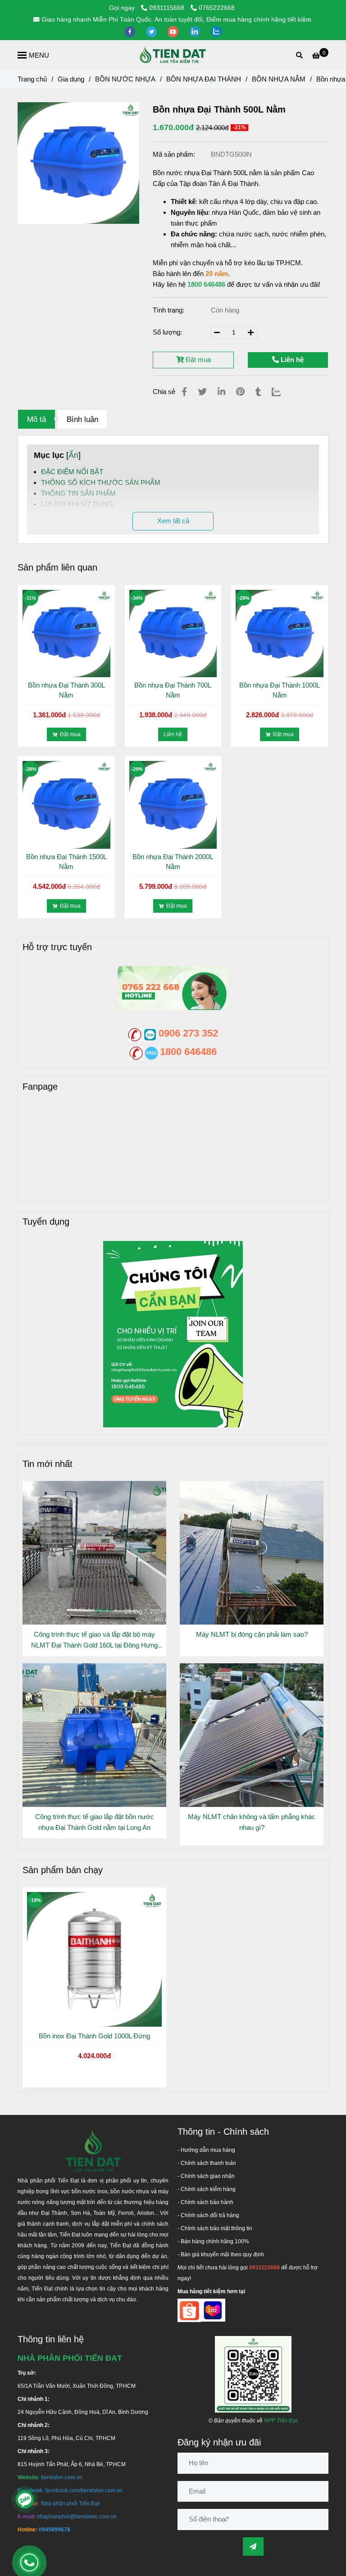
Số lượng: (168, 332)
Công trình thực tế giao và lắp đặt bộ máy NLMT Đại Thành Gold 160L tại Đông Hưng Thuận (94, 1641)
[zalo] (216, 31)
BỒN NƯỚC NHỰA (125, 79)
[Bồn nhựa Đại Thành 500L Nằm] (173, 55)
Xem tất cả (173, 521)
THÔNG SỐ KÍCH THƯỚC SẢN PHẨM (101, 482)
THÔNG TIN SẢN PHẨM (78, 493)
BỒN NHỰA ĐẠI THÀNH (204, 79)
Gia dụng (71, 79)
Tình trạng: (169, 310)
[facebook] (131, 31)
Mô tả (36, 419)
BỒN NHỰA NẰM (279, 79)
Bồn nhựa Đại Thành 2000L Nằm (173, 862)
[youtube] (174, 31)
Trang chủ (32, 79)
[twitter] (152, 31)
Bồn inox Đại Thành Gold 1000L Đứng (94, 2036)
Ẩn (73, 455)
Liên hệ (291, 360)
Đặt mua (197, 360)
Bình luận (82, 419)
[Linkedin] (221, 392)
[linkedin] (196, 31)
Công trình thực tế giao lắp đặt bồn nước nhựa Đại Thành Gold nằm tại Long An (95, 1822)
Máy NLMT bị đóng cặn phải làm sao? (252, 1634)
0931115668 (168, 8)
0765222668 (217, 8)
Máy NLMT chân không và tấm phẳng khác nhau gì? (252, 1822)
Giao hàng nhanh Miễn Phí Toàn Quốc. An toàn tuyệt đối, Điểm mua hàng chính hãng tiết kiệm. (177, 20)
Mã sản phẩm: (175, 154)
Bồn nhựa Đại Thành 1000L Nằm (280, 690)
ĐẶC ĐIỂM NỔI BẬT (72, 472)
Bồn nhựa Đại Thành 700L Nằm (173, 690)
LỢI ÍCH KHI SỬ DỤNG (77, 504)
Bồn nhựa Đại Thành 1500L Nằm (66, 862)
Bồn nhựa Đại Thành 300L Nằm (66, 690)
